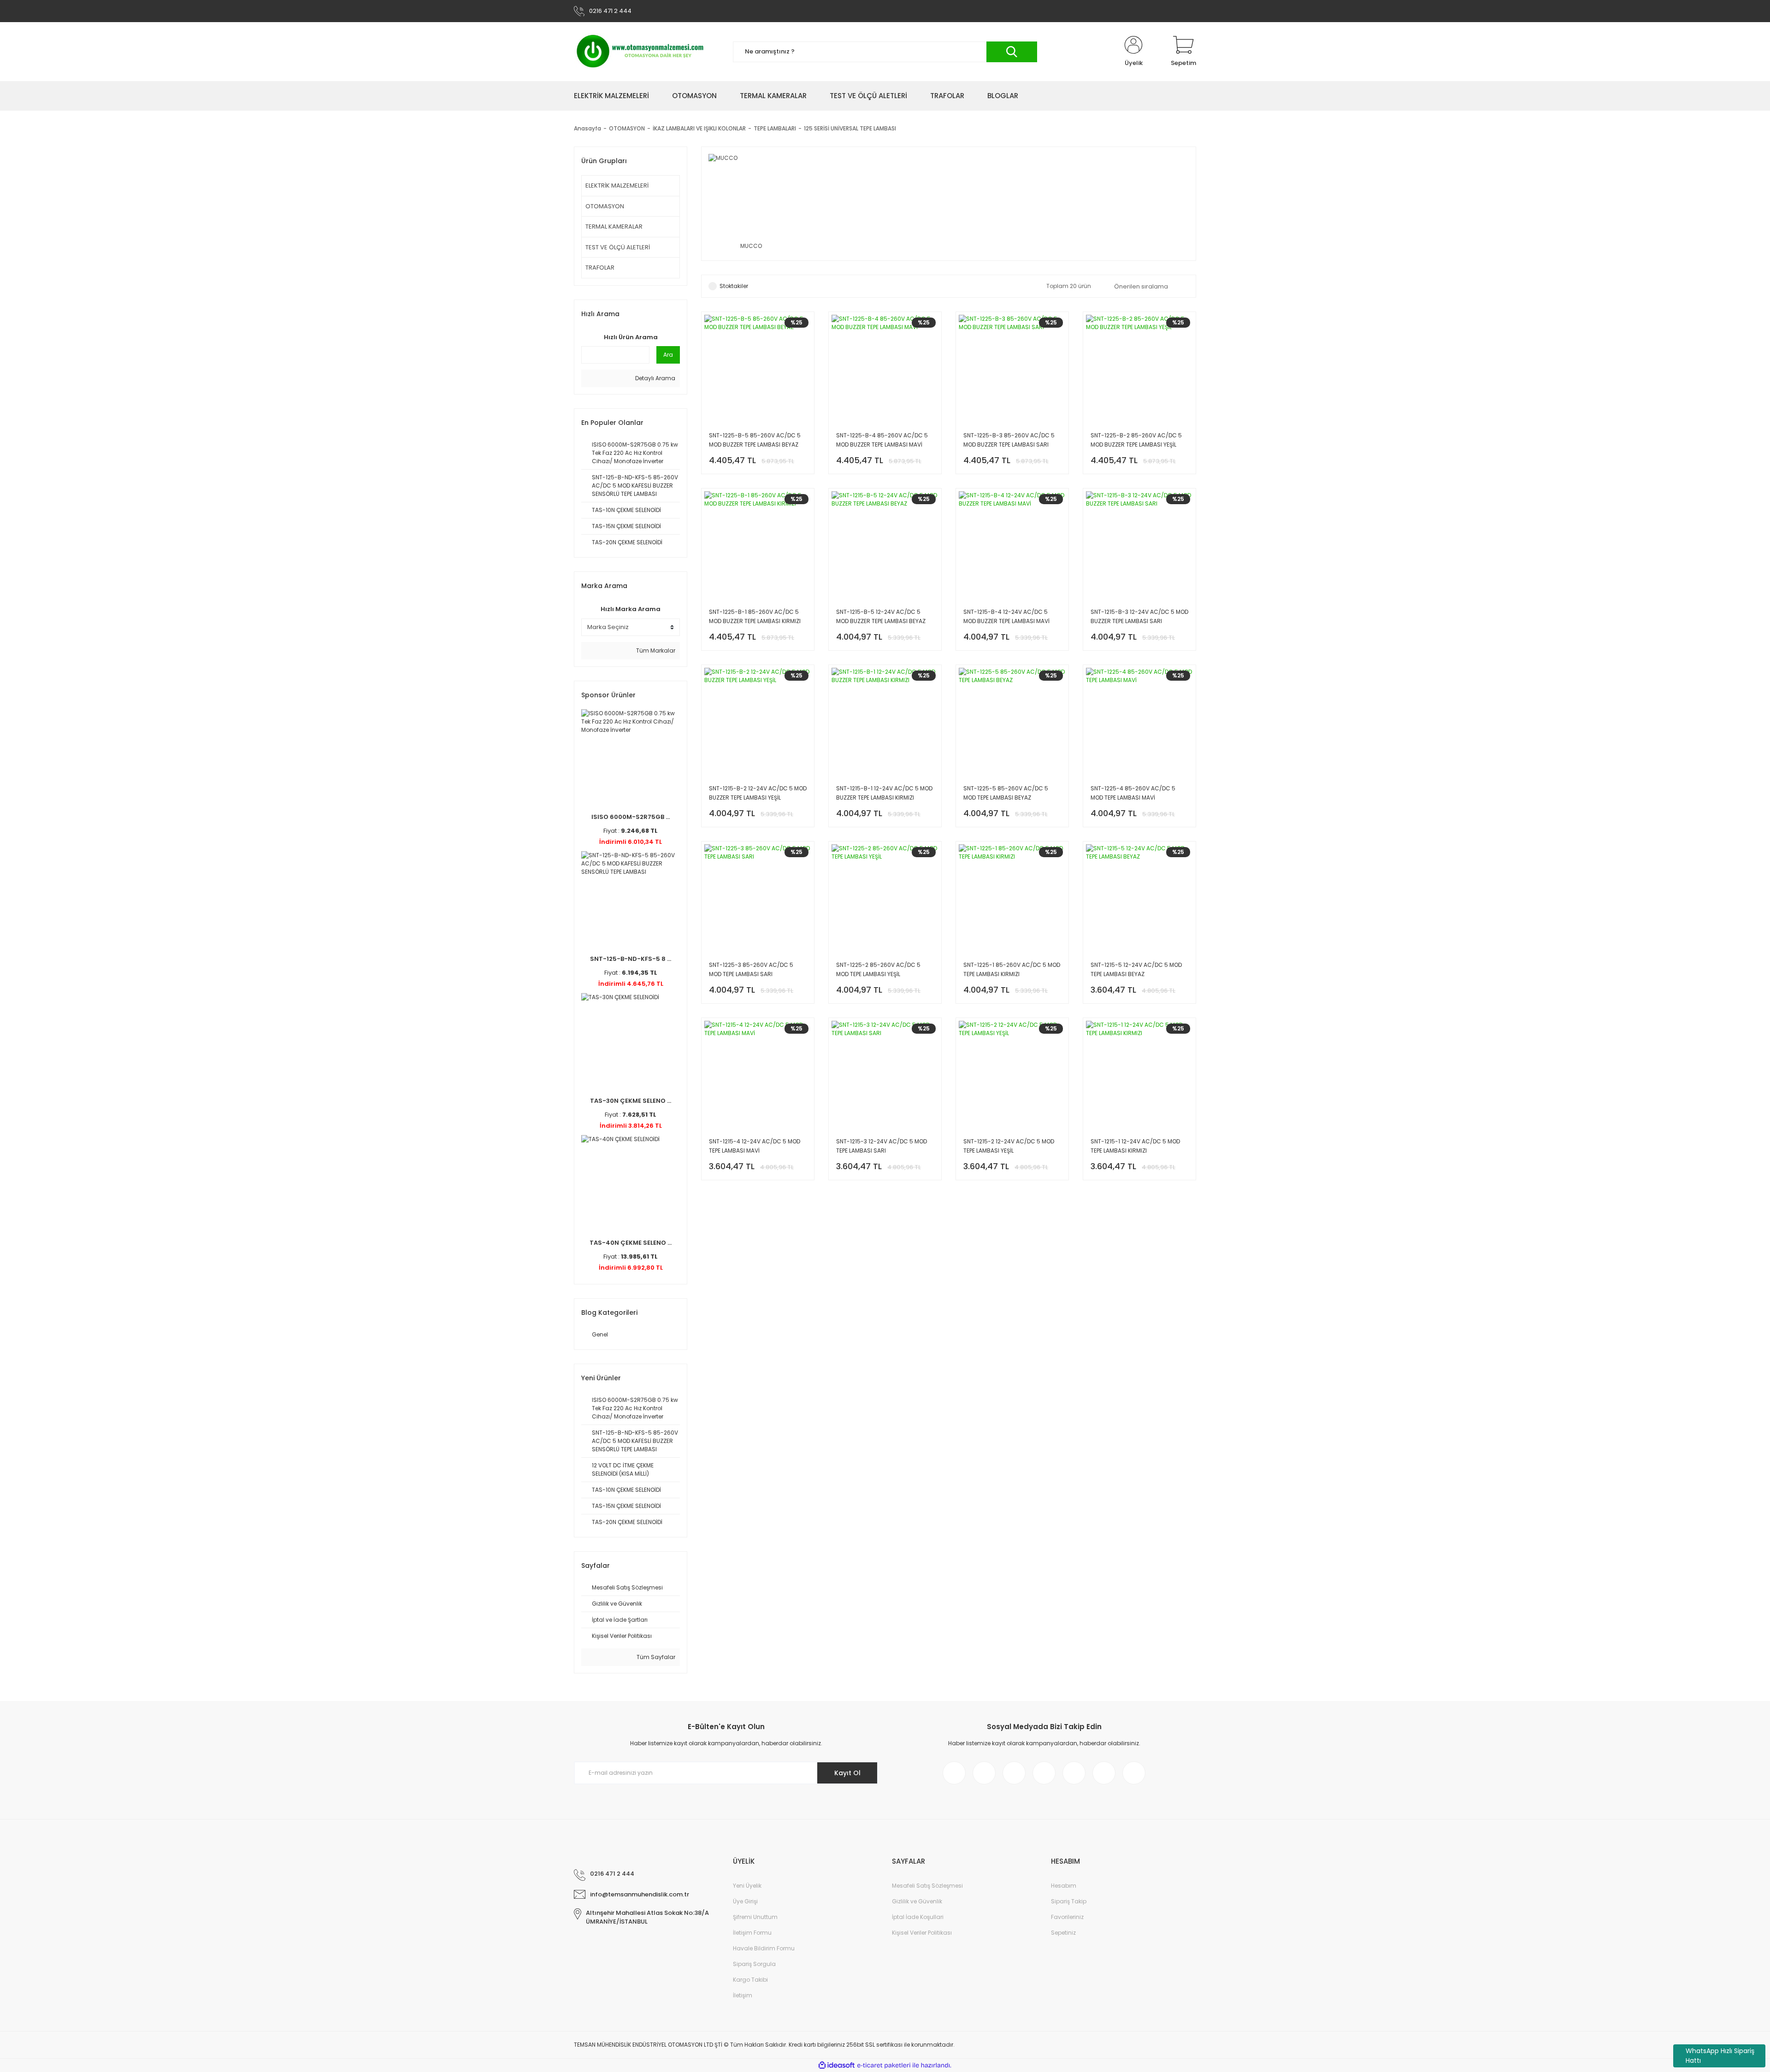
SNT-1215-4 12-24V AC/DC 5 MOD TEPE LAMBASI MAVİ (755, 1146)
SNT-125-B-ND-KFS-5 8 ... (631, 959)
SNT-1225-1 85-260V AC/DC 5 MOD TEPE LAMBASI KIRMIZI (1012, 969)
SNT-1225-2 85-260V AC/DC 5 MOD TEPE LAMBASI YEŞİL (878, 969)
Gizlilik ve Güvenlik (917, 1901)
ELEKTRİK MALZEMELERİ (617, 185)
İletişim (743, 1995)
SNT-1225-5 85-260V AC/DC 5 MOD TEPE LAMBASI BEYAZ (1006, 793)
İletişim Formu (752, 1933)
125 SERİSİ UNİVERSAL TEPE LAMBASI (850, 128)
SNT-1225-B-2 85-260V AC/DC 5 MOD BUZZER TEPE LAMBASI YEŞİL (1136, 440)
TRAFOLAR (600, 268)
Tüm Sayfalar (655, 1657)
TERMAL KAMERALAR (614, 227)
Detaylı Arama (655, 378)
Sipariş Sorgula (754, 1964)
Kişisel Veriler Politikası (922, 1933)
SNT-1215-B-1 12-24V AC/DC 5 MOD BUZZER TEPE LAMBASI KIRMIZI (884, 793)
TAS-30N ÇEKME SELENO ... (631, 1101)
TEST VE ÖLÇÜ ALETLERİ (618, 247)
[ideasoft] (837, 2065)
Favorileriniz (1067, 1917)
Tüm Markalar (655, 650)
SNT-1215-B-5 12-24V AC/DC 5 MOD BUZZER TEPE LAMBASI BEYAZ (881, 616)
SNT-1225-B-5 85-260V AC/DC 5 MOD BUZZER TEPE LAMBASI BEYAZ (755, 440)
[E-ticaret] (884, 2065)
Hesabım (1064, 1886)
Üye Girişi (745, 1901)
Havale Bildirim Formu (764, 1948)
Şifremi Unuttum (755, 1917)
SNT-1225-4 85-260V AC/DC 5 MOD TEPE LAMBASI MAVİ (1133, 793)
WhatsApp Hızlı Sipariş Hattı (1720, 2056)
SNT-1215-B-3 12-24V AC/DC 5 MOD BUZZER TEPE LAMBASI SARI (1139, 616)
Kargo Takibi (750, 1980)
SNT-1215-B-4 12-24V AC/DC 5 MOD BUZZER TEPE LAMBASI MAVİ (1006, 616)
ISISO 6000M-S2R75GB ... (631, 817)
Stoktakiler (734, 286)
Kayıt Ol (847, 1773)
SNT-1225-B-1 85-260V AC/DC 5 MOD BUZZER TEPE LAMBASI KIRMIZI (755, 616)
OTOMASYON (605, 206)
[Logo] (640, 52)
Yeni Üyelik (747, 1886)
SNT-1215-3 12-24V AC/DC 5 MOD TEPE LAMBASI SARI (882, 1146)
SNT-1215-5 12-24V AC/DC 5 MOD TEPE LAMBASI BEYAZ (1136, 969)
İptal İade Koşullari (918, 1917)
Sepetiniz (1063, 1933)
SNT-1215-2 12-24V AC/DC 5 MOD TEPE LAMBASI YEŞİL (1009, 1146)
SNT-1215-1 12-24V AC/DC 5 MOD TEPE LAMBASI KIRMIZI (1135, 1146)
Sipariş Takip (1069, 1901)
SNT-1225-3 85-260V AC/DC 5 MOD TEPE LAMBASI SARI (751, 969)
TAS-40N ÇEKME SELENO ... (631, 1243)
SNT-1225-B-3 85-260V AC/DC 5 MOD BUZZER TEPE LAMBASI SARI (1009, 440)
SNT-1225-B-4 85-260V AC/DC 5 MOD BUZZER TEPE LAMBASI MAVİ (882, 440)
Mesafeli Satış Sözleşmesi (927, 1886)
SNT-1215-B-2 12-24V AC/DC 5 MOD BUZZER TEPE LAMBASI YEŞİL (758, 793)
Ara (668, 355)
